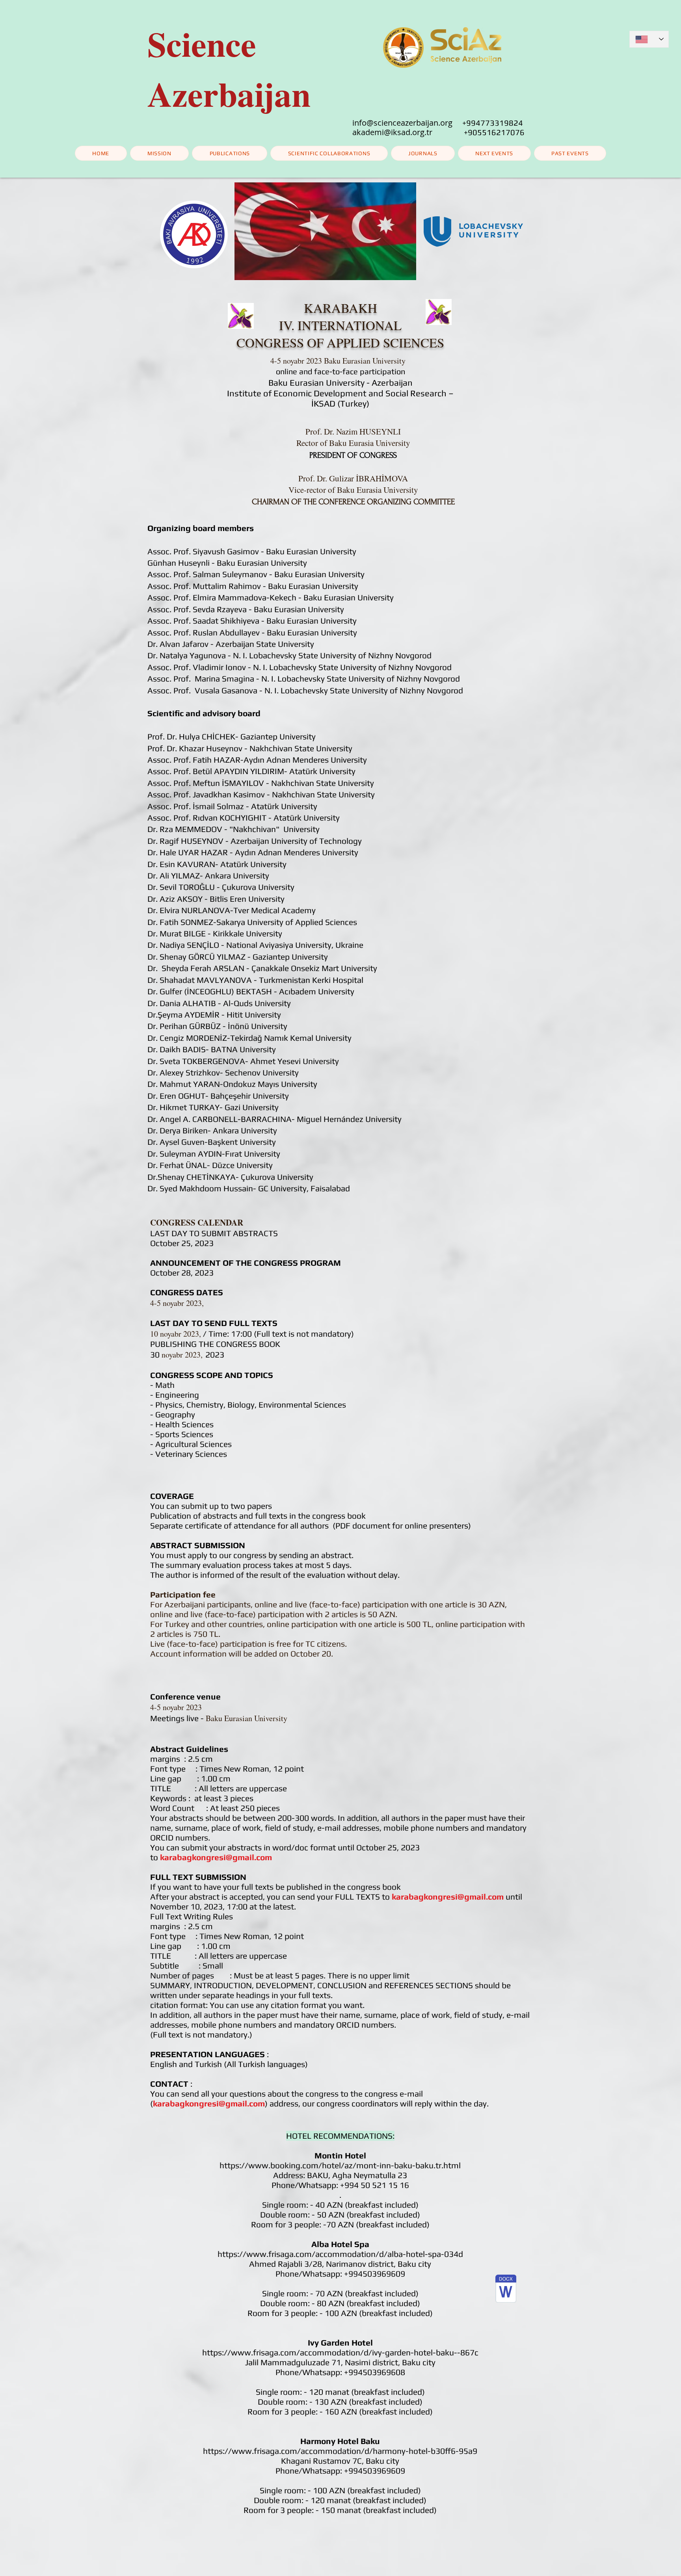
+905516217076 (494, 132)
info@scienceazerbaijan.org (402, 123)
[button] (494, 153)
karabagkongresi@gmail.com (216, 1857)
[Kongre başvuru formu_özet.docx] (506, 2290)
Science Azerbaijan (229, 69)
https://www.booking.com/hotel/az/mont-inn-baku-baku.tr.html (340, 2165)
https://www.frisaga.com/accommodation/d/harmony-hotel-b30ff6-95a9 (340, 2451)
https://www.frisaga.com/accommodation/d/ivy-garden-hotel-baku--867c (340, 2352)
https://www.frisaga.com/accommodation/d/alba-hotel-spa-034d (340, 2254)
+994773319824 (493, 123)
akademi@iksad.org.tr (408, 132)
